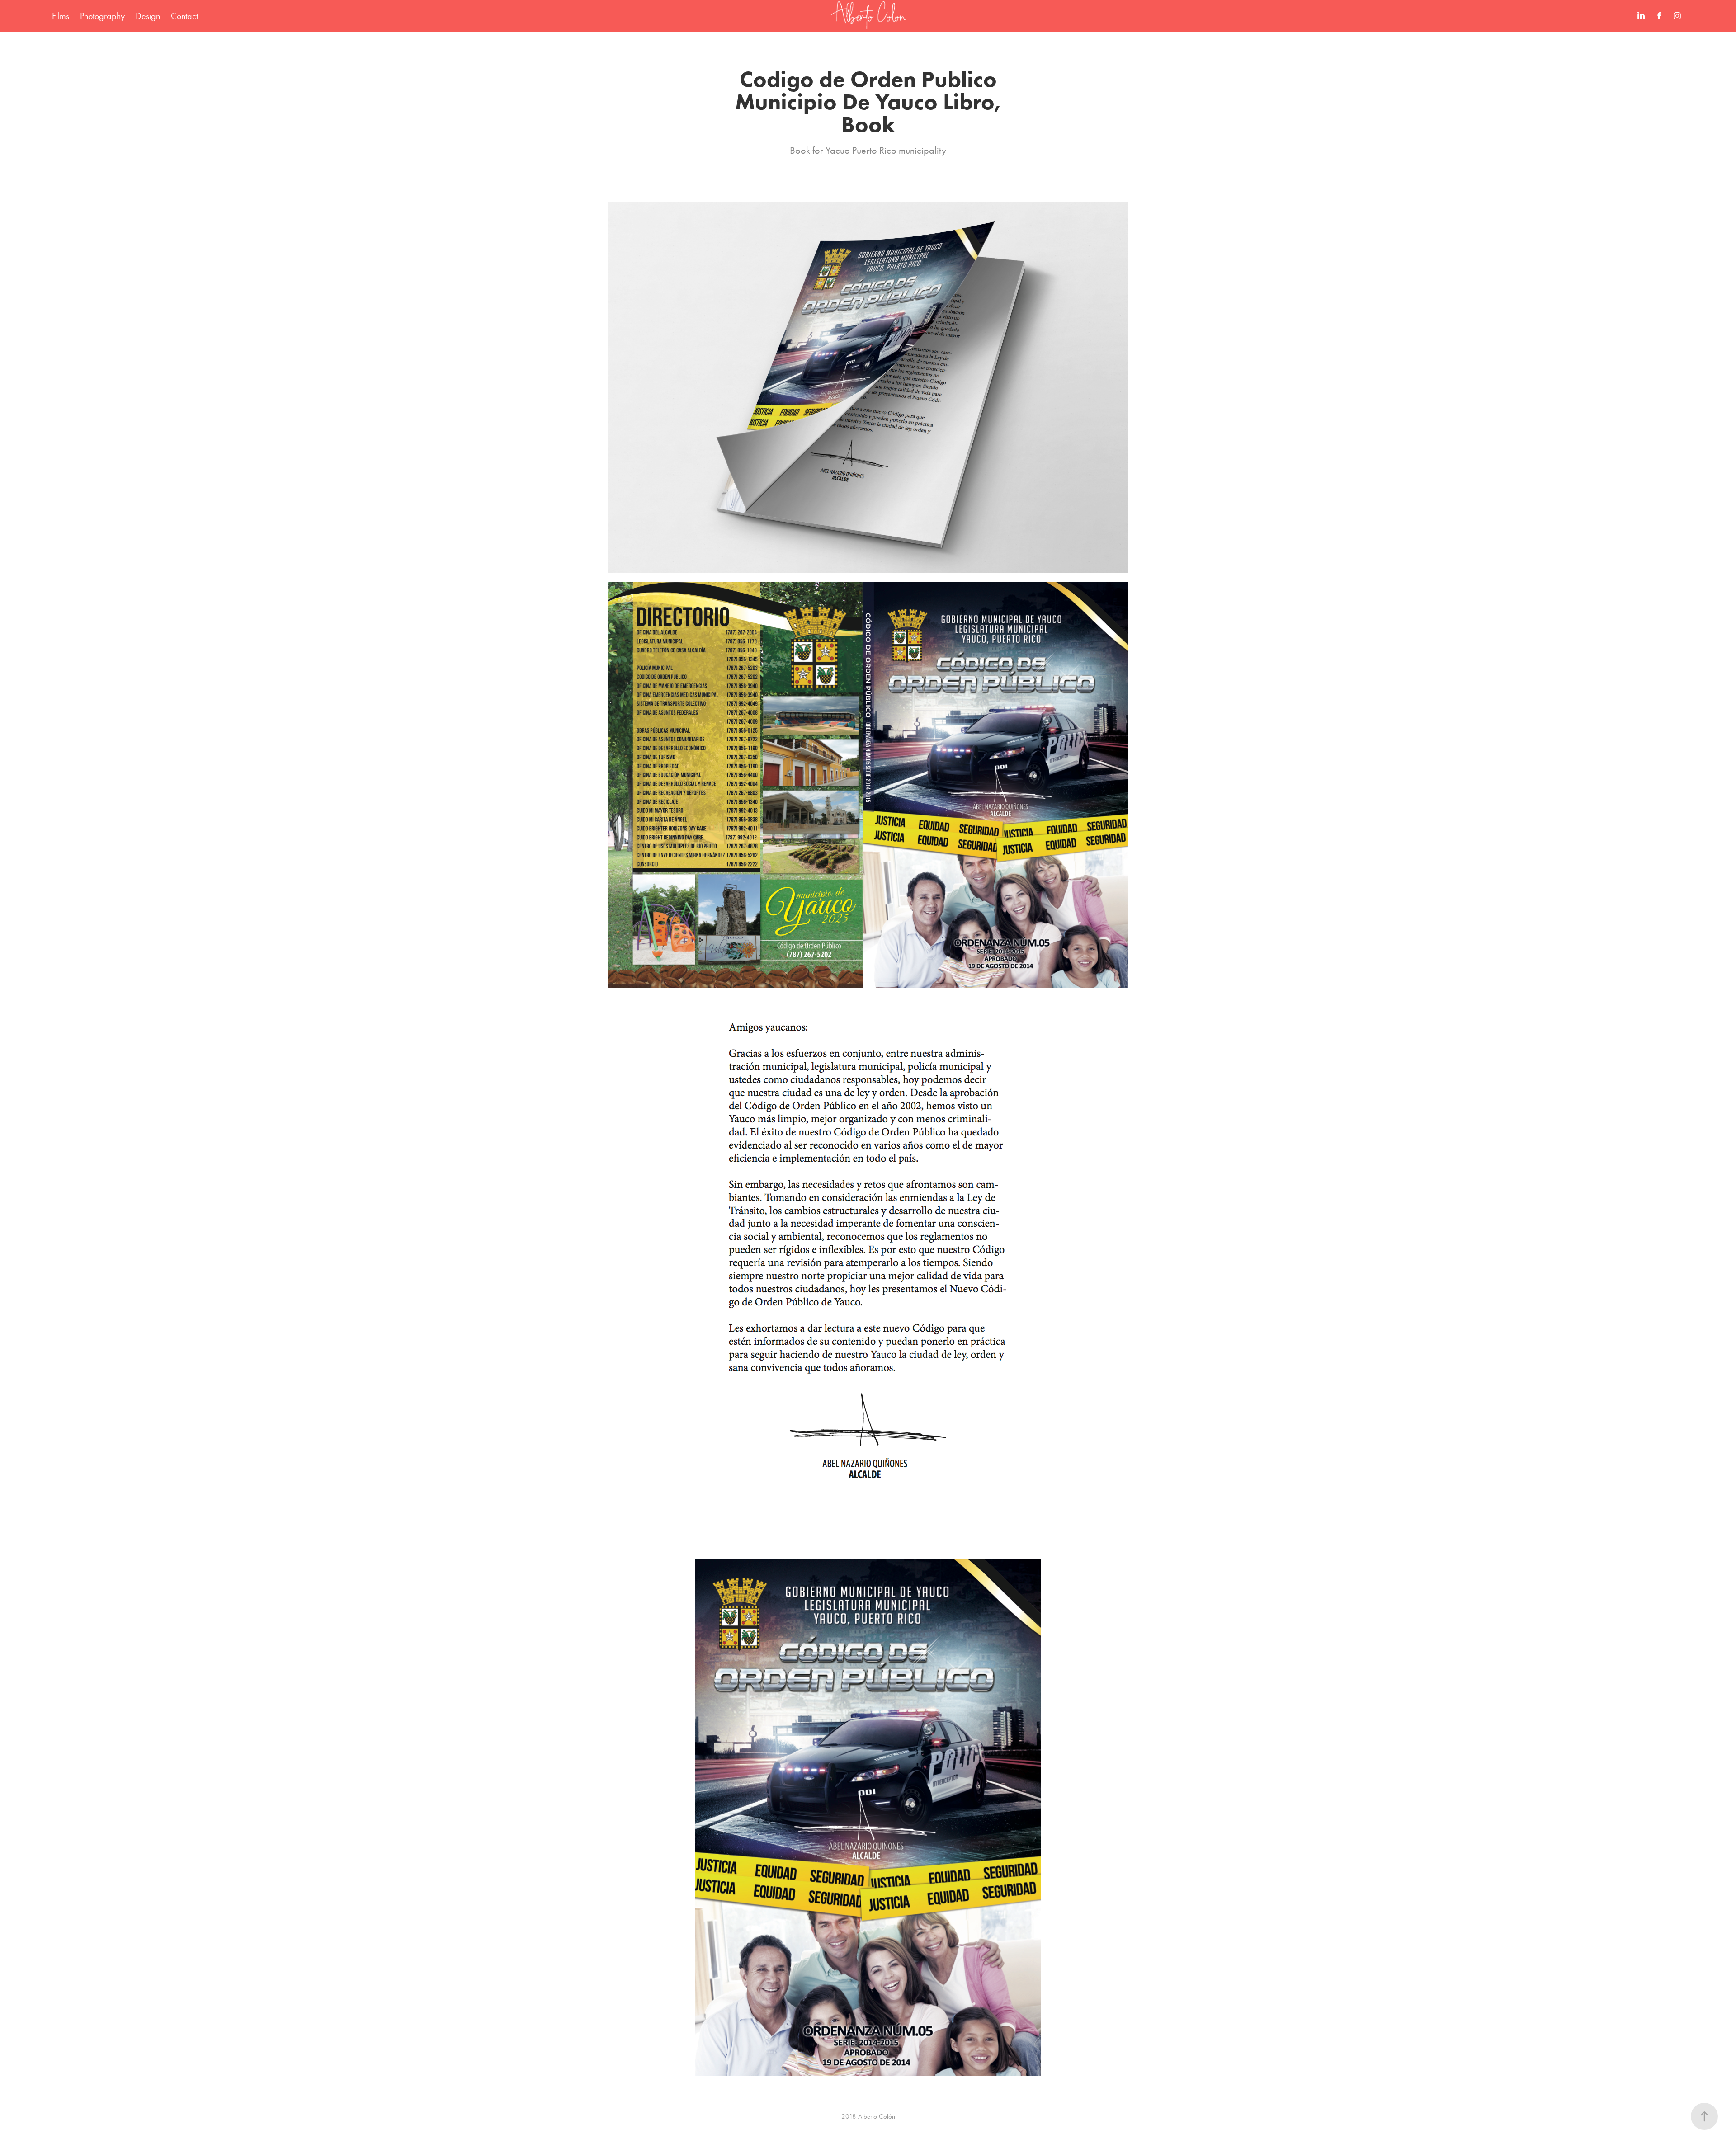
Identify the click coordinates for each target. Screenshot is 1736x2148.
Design (148, 16)
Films (61, 16)
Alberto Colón (877, 2116)
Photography (102, 16)
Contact (184, 16)
